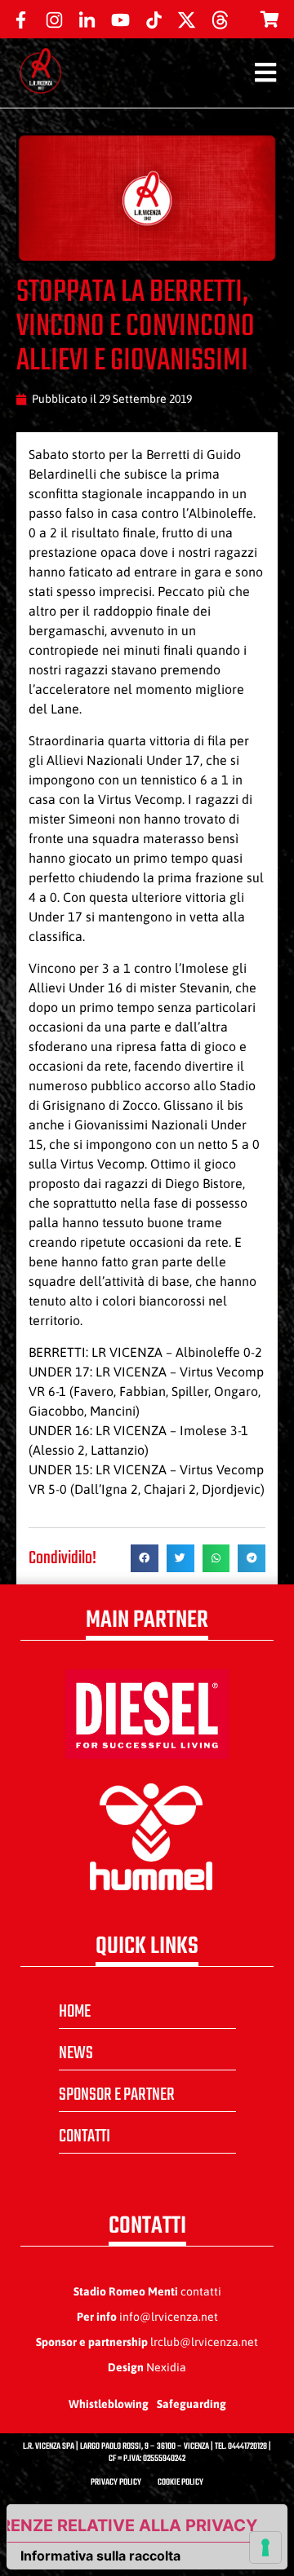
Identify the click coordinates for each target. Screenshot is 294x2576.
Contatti (85, 2136)
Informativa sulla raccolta (100, 2556)
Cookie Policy (180, 2483)
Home (75, 2012)
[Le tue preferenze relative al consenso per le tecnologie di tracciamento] (265, 2547)
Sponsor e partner (117, 2095)
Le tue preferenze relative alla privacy (132, 2525)
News (76, 2053)
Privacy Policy (116, 2483)
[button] (145, 1558)
